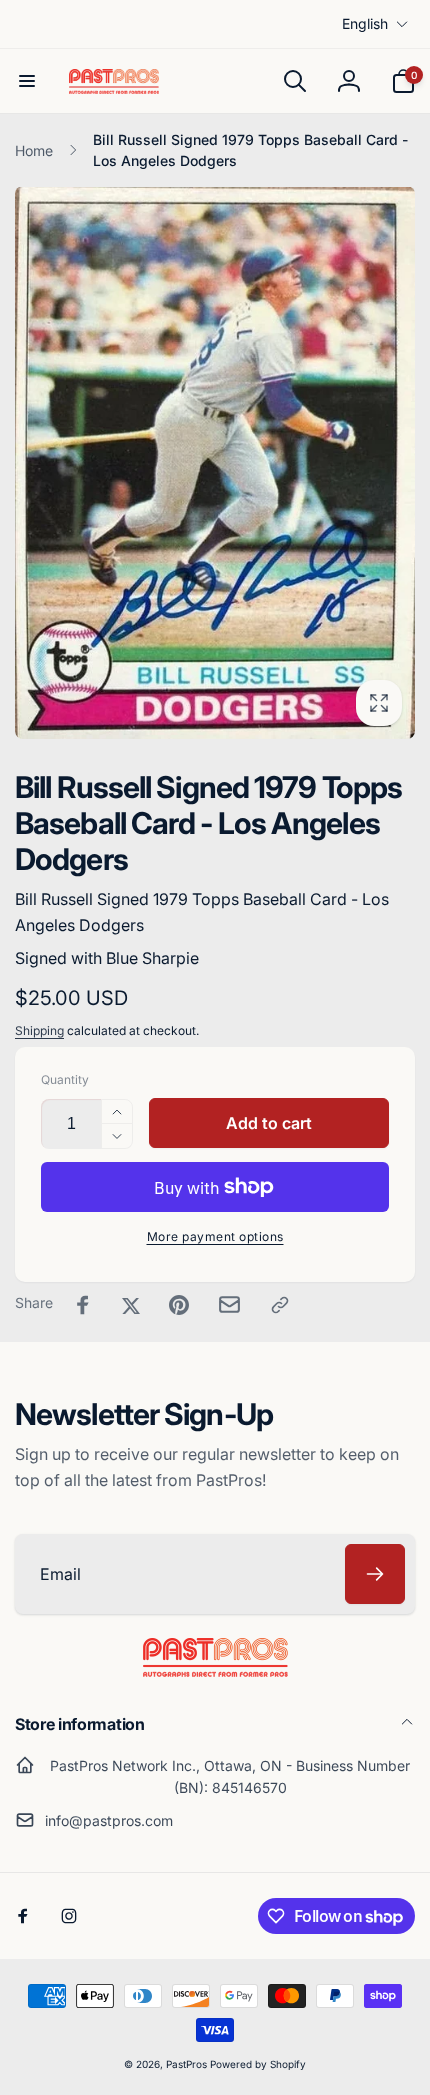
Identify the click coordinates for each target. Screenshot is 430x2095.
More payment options (215, 1236)
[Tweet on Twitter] (131, 1305)
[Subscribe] (375, 1574)
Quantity (65, 1079)
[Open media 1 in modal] (215, 462)
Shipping (39, 1030)
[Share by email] (229, 1304)
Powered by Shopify (258, 2064)
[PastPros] (215, 1671)
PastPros (186, 2064)
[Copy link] (280, 1305)
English (365, 23)
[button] (27, 81)
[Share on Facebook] (83, 1305)
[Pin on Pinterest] (179, 1305)
